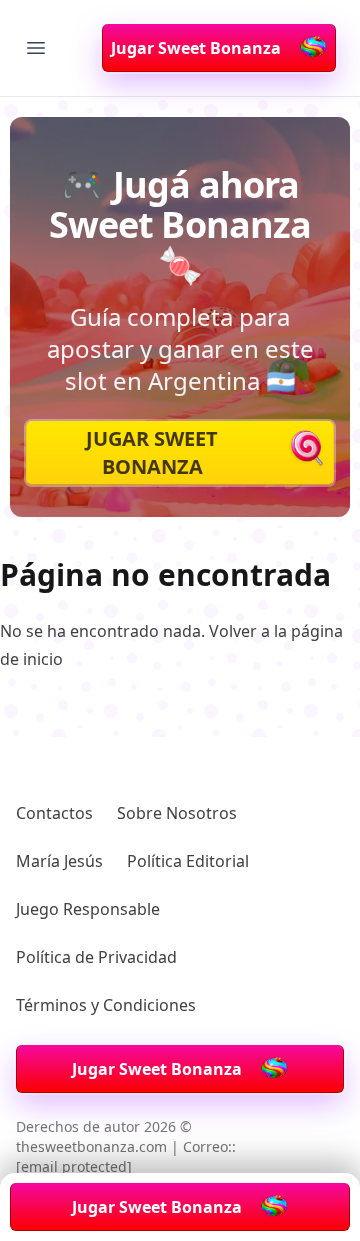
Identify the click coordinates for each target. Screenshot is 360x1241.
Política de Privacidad (96, 957)
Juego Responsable (88, 909)
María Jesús (59, 861)
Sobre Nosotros (177, 813)
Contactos (54, 813)
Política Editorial (188, 861)
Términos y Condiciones (106, 1005)
